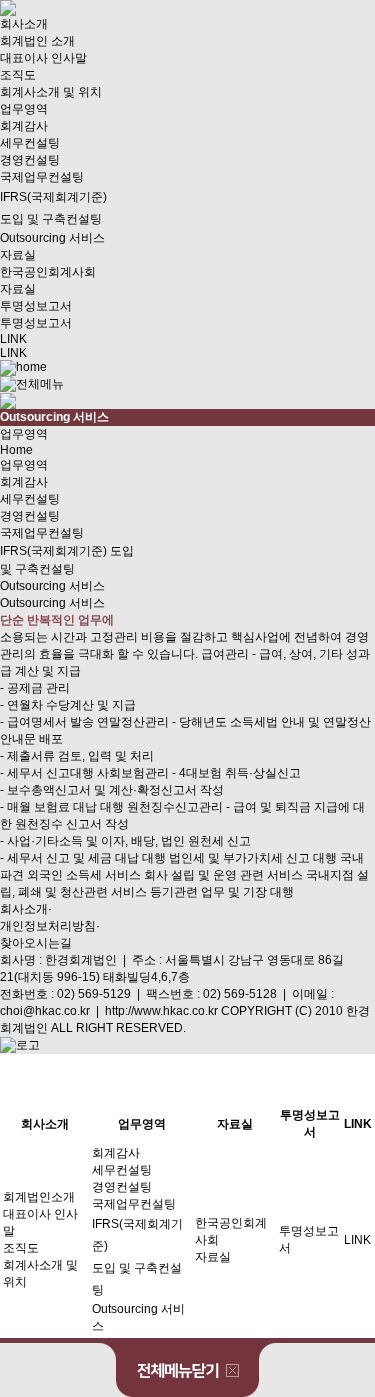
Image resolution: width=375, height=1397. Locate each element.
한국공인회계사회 (48, 272)
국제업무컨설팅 (42, 177)
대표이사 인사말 (43, 58)
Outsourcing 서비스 (52, 238)
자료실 (18, 255)
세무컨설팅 (30, 143)
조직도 (18, 75)
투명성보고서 (36, 306)
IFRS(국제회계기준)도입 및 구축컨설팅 (53, 208)
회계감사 (24, 126)
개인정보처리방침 (48, 926)
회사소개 (24, 24)
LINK (13, 339)
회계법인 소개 (37, 41)
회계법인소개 (39, 1197)
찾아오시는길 (36, 943)
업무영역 (24, 109)
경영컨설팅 (30, 160)
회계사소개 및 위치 (51, 92)
